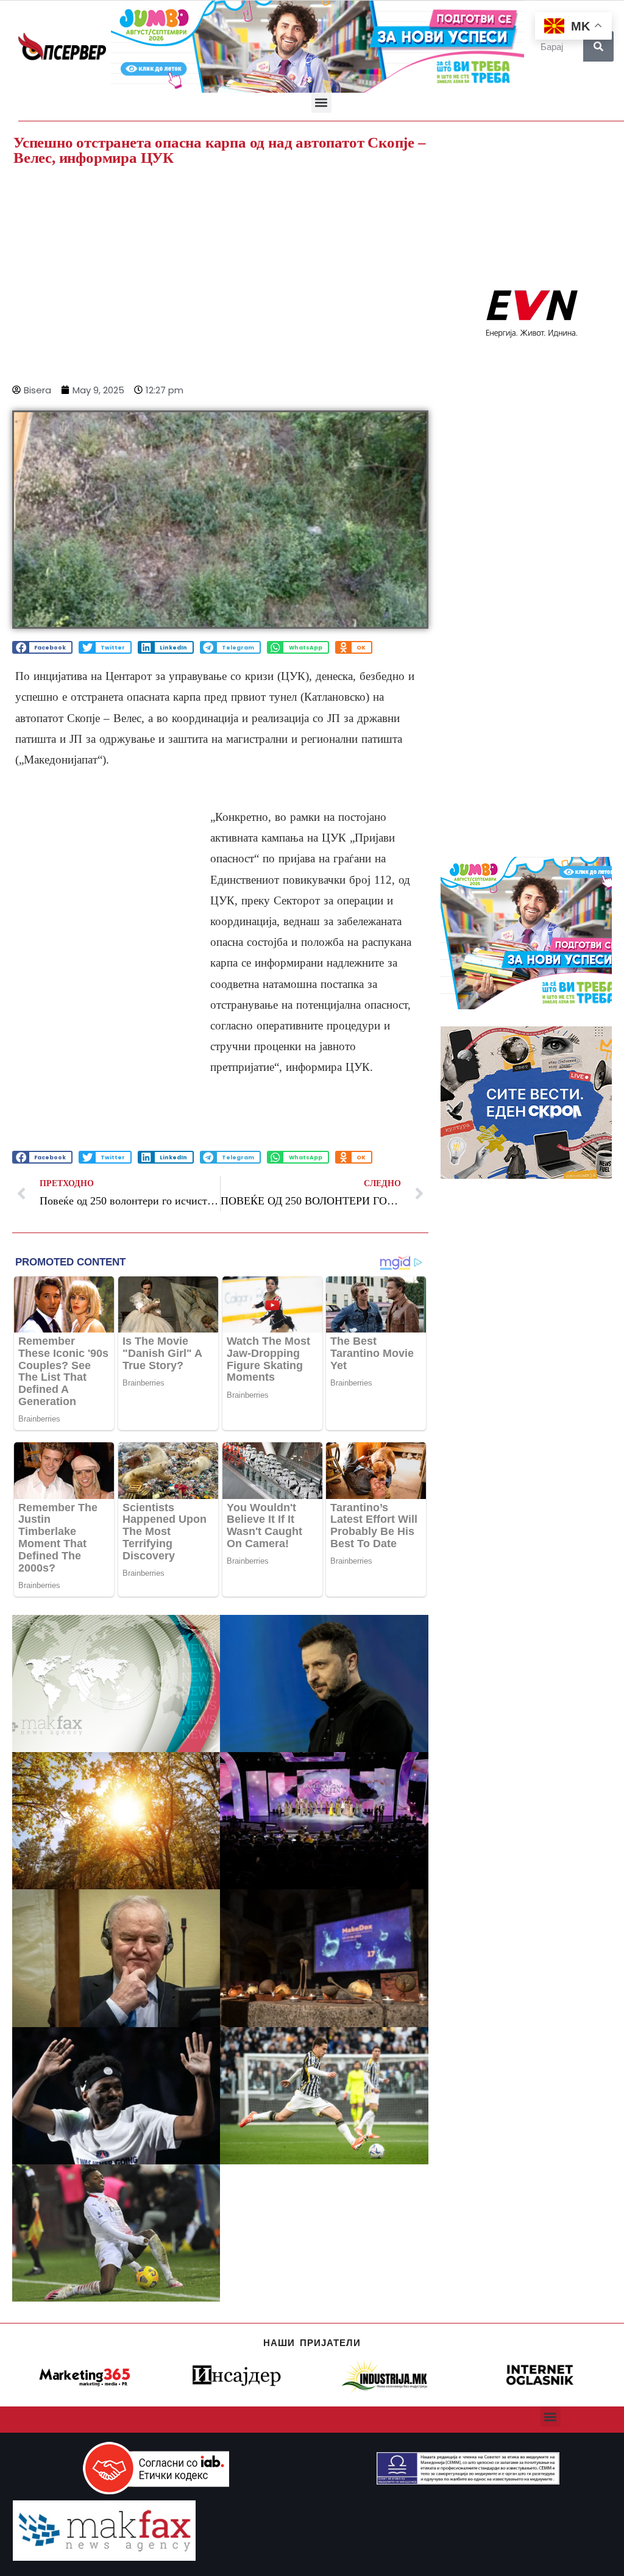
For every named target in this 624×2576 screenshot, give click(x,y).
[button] (321, 103)
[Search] (598, 46)
